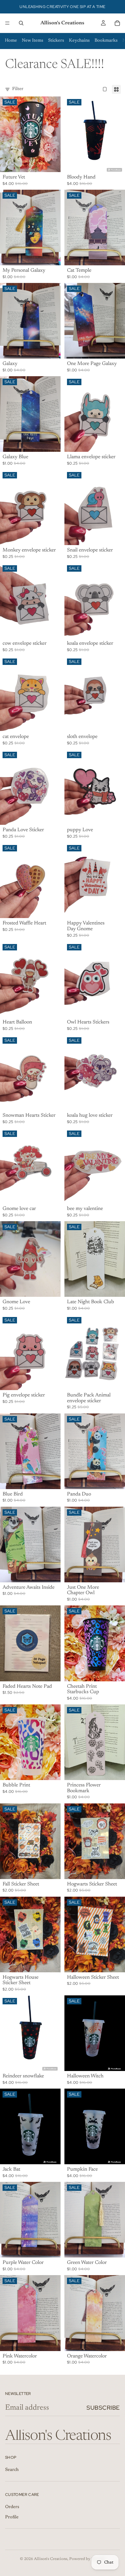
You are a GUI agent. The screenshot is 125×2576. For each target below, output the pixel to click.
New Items (33, 41)
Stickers (56, 41)
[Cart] (117, 23)
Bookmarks (106, 41)
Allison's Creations (51, 2559)
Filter (18, 89)
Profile (12, 2517)
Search (12, 2470)
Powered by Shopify (87, 2559)
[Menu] (7, 23)
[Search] (21, 23)
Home (11, 41)
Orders (12, 2507)
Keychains (79, 41)
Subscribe (103, 2408)
